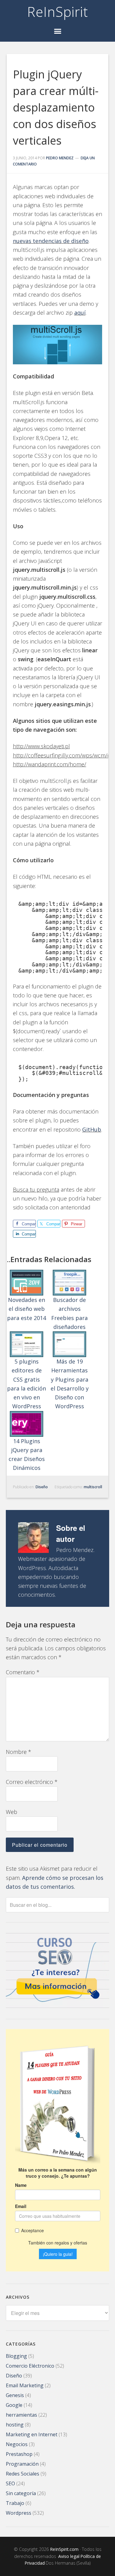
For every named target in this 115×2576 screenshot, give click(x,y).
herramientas (21, 2415)
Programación (22, 2464)
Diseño (42, 1487)
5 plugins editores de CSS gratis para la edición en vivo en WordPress (27, 1384)
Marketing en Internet (32, 2434)
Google (14, 2405)
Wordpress (19, 2513)
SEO (10, 2483)
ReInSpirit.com (64, 2549)
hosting (15, 2425)
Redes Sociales (23, 2474)
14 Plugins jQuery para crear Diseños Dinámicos (27, 1455)
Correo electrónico (32, 1782)
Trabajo (15, 2503)
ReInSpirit (58, 12)
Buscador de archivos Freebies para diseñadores (69, 1313)
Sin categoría (21, 2493)
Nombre (19, 1752)
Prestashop (19, 2454)
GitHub (92, 1129)
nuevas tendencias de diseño (51, 241)
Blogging (16, 2356)
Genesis (15, 2395)
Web (11, 1812)
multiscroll (93, 1487)
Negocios (17, 2444)
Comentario (23, 1672)
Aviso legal (69, 2556)
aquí (80, 313)
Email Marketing (25, 2385)
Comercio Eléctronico (30, 2366)
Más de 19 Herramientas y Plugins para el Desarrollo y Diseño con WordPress (70, 1384)
